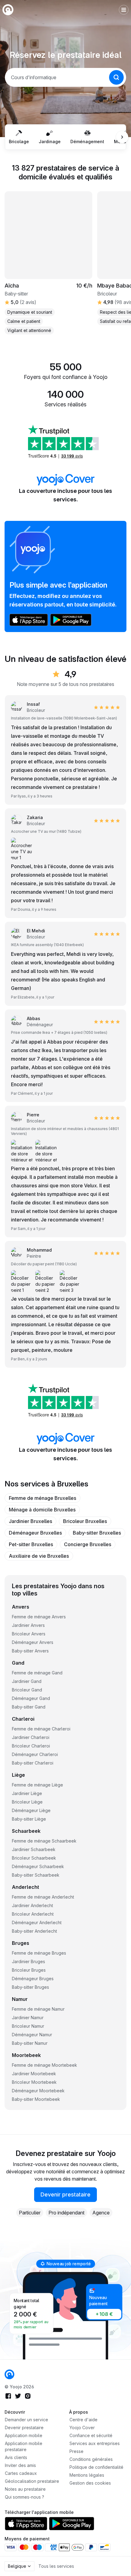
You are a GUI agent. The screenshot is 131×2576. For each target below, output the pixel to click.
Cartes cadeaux (21, 2473)
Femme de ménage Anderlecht (43, 1897)
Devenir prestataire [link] (65, 2194)
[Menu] (124, 10)
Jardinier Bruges (28, 1961)
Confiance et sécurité (91, 2435)
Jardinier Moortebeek (34, 2074)
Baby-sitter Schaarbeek (36, 1875)
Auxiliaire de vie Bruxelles (39, 1556)
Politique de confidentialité (96, 2467)
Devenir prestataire (24, 2428)
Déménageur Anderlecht (37, 1922)
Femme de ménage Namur (38, 2009)
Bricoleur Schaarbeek (34, 1858)
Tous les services (56, 2566)
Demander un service (27, 2420)
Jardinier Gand (27, 1681)
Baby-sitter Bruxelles (97, 1533)
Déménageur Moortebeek (38, 2091)
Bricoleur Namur (28, 2026)
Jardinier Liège (27, 1793)
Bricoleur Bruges (29, 1970)
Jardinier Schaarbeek (34, 1849)
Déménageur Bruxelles (35, 1533)
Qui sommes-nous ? (25, 2497)
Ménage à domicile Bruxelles (42, 1510)
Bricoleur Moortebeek (34, 2082)
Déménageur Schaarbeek (38, 1866)
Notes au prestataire (25, 2489)
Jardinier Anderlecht (32, 1905)
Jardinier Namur (28, 2018)
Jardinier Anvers (28, 1625)
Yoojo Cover (82, 2428)
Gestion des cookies (90, 2483)
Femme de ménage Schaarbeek (44, 1841)
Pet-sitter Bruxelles (31, 1544)
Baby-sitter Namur (30, 2043)
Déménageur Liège (31, 1810)
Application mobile (24, 2435)
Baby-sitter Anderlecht (34, 1931)
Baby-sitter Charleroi (33, 1763)
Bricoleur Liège (27, 1802)
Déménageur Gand (31, 1698)
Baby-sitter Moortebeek (36, 2099)
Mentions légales (87, 2475)
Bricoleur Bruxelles (85, 1521)
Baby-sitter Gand (29, 1707)
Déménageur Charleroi (35, 1754)
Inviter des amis (20, 2465)
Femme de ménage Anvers (39, 1617)
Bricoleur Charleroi (31, 1746)
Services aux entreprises (95, 2443)
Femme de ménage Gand (37, 1673)
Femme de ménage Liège (37, 1785)
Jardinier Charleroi (31, 1737)
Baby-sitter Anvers (30, 1651)
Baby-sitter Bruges (30, 1987)
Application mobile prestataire (24, 2446)
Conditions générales (91, 2459)
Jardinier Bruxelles (30, 1521)
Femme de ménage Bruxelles (42, 1498)
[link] (28, 1118)
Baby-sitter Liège (29, 1819)
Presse (76, 2451)
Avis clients (16, 2457)
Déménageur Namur (32, 2035)
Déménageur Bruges (33, 1979)
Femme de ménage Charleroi (41, 1729)
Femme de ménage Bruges (39, 1953)
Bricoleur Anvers (29, 1634)
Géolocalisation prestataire (32, 2481)
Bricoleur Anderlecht (33, 1914)
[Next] (122, 137)
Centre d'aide (83, 2420)
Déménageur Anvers (33, 1642)
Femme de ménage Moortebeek (44, 2065)
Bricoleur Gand (27, 1690)
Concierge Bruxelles (88, 1544)
